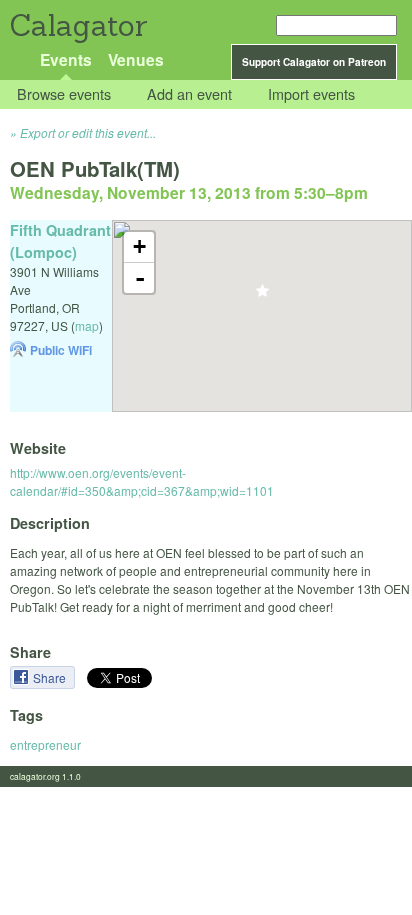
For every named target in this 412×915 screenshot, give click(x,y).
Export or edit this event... (88, 132)
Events (66, 59)
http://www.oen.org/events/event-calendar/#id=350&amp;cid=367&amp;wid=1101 (142, 481)
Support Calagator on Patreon (314, 62)
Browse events (64, 94)
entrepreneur (45, 744)
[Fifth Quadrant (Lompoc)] (262, 296)
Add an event (189, 94)
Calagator (77, 25)
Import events (311, 94)
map (87, 325)
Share (51, 677)
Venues (136, 59)
